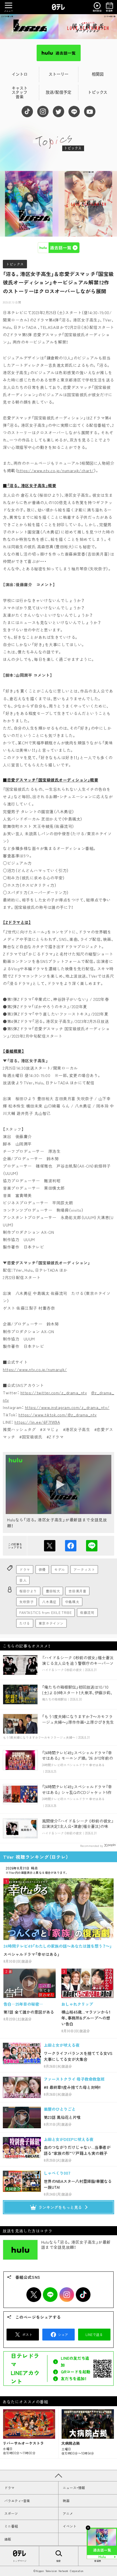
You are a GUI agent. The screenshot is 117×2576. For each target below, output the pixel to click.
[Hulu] (59, 53)
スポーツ (11, 2513)
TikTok (83, 2295)
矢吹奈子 (26, 1602)
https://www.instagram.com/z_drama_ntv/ (67, 1407)
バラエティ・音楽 (17, 2501)
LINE (50, 2295)
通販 (8, 2539)
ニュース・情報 (74, 2488)
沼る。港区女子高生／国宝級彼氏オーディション (58, 27)
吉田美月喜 (77, 1591)
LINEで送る (92, 1546)
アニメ (68, 2513)
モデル (60, 1569)
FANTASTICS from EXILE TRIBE (45, 1612)
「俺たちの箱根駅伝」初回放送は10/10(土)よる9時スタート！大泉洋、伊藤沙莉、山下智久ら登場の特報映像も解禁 (77, 1692)
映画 (66, 2501)
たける (25, 1623)
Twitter (34, 2295)
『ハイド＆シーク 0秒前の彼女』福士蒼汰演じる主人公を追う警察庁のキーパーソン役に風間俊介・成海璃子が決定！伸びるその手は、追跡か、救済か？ (78, 1666)
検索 (58, 2561)
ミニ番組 (11, 2526)
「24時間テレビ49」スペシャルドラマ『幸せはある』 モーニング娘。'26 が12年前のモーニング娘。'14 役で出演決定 (78, 1758)
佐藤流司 (87, 1612)
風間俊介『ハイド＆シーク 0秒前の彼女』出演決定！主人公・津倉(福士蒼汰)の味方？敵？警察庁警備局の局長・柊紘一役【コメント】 (78, 1829)
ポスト (50, 1546)
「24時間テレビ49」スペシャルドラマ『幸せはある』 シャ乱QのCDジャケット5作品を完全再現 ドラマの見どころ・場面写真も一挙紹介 (77, 1795)
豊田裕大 (53, 1591)
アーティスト (84, 1569)
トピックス (15, 264)
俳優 (42, 1569)
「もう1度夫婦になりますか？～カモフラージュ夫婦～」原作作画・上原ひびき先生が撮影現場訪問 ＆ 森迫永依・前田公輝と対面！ (78, 1725)
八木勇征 (49, 1602)
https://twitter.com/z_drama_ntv (54, 1393)
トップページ (20, 2561)
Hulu (58, 248)
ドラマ (25, 1569)
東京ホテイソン (51, 1623)
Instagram (67, 2295)
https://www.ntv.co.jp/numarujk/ (35, 1369)
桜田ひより (28, 1591)
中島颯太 (72, 1602)
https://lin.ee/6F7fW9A (37, 1422)
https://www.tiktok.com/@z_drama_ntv (58, 1415)
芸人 (23, 1580)
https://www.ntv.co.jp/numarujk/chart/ (56, 470)
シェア (71, 1546)
